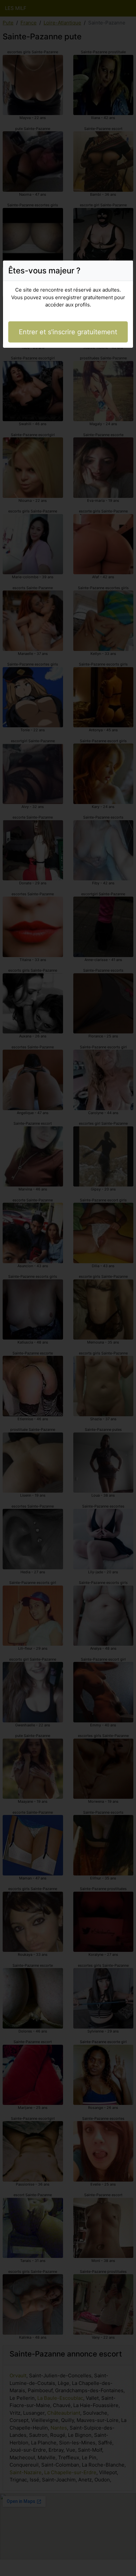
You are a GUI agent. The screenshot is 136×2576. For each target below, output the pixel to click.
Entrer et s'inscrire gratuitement (68, 332)
